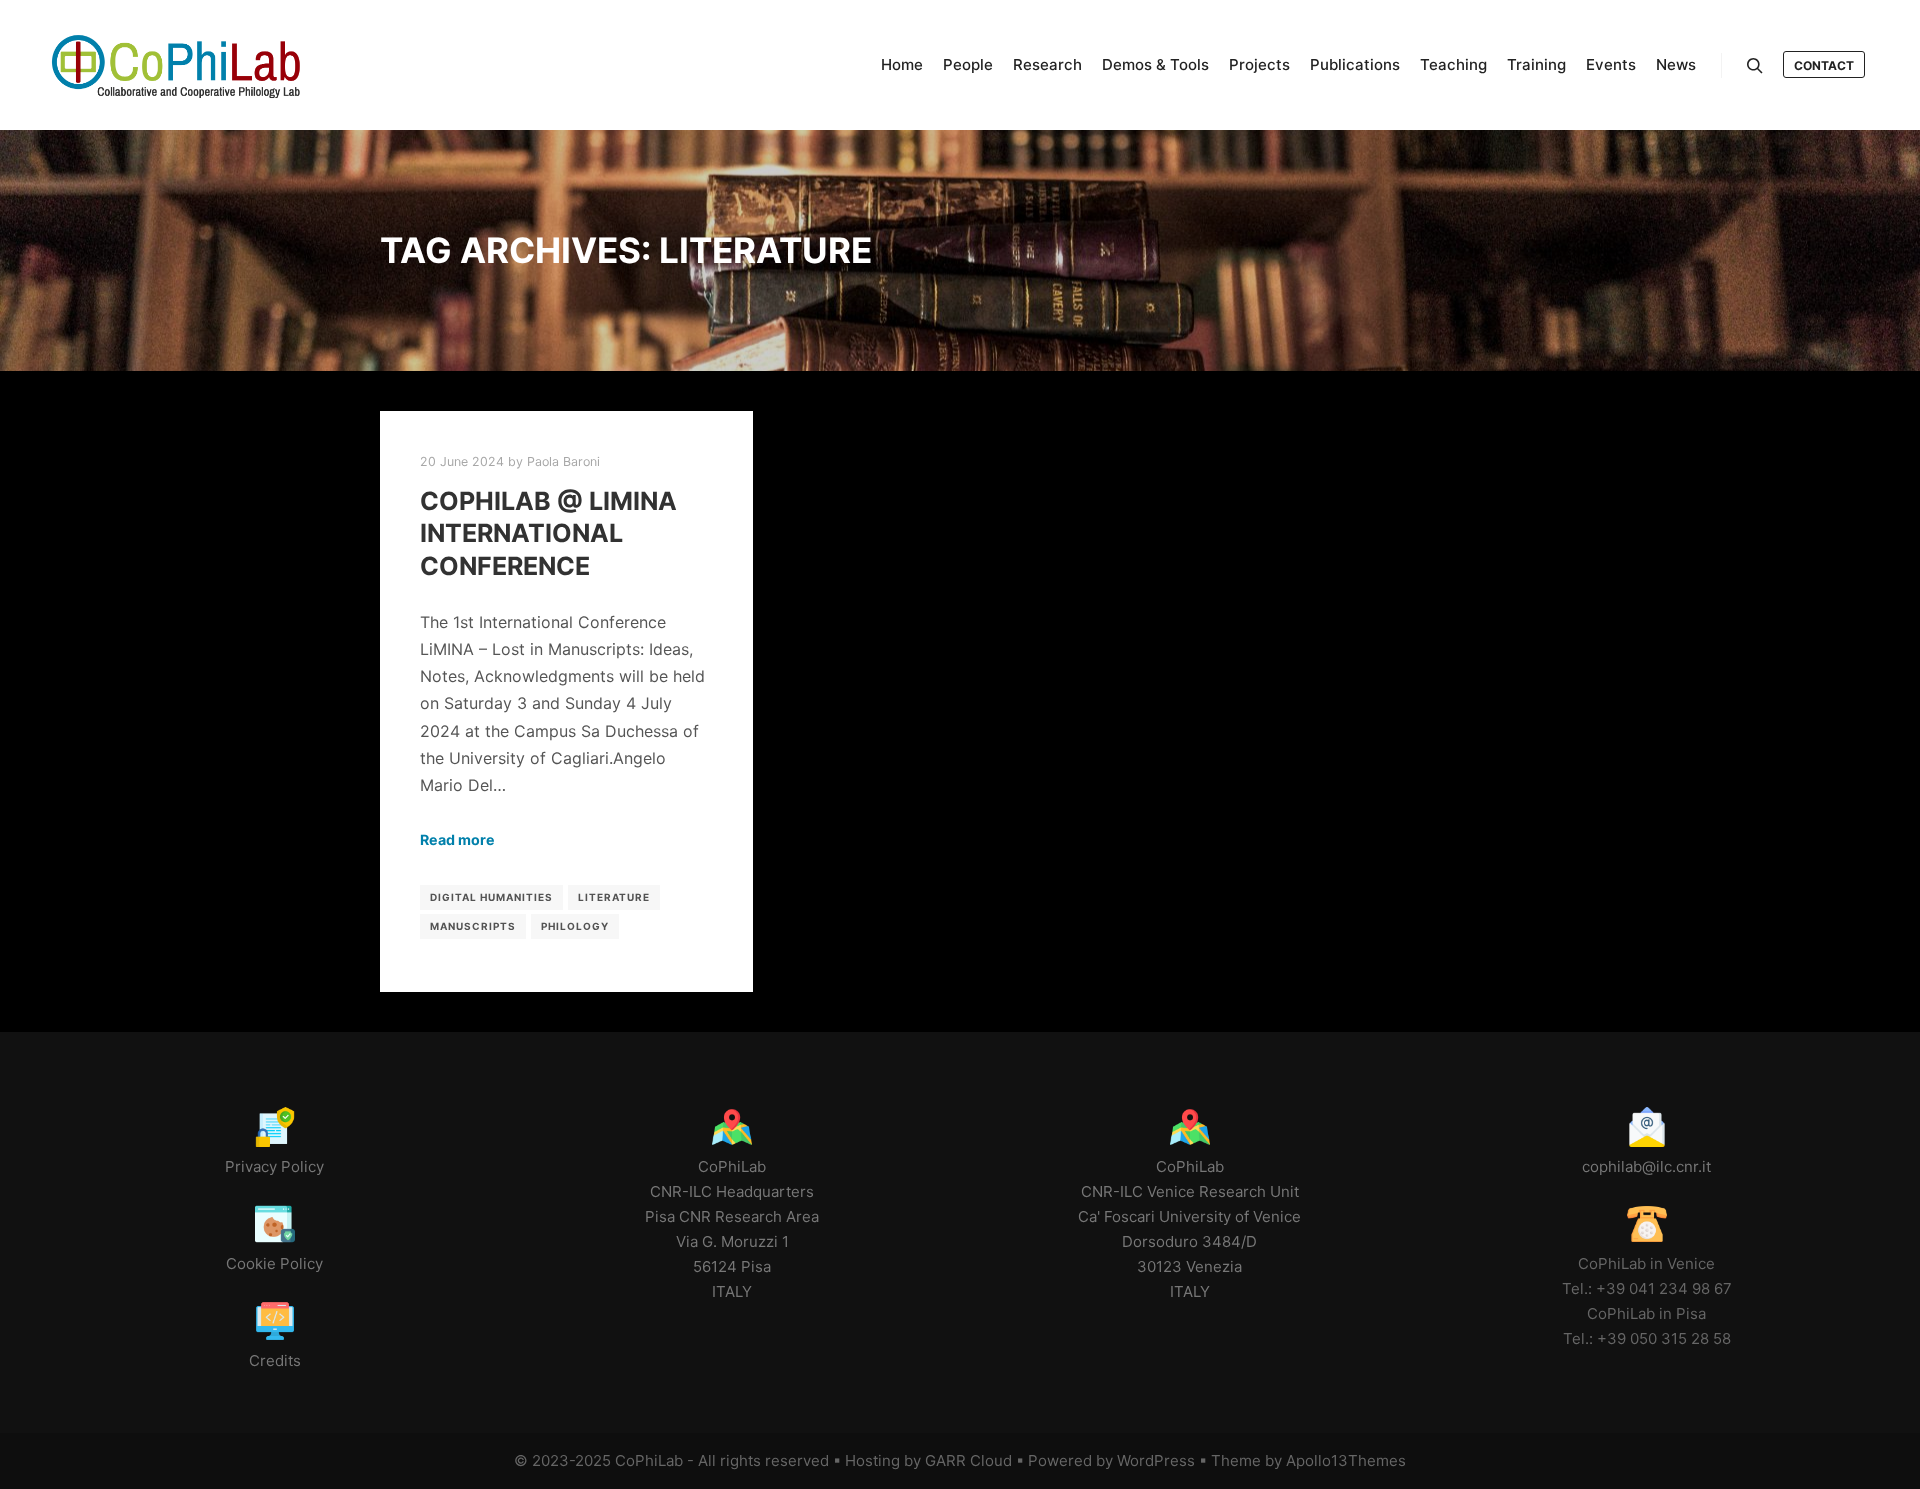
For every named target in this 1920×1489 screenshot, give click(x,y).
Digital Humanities (491, 897)
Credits (275, 1360)
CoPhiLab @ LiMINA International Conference (548, 533)
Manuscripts (473, 926)
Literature (614, 897)
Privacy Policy (274, 1166)
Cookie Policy (274, 1263)
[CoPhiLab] (175, 65)
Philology (575, 926)
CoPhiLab (649, 1460)
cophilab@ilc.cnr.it (1646, 1166)
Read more (457, 839)
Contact (1824, 65)
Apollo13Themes (1346, 1460)
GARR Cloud (968, 1460)
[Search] (1755, 66)
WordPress (1156, 1460)
